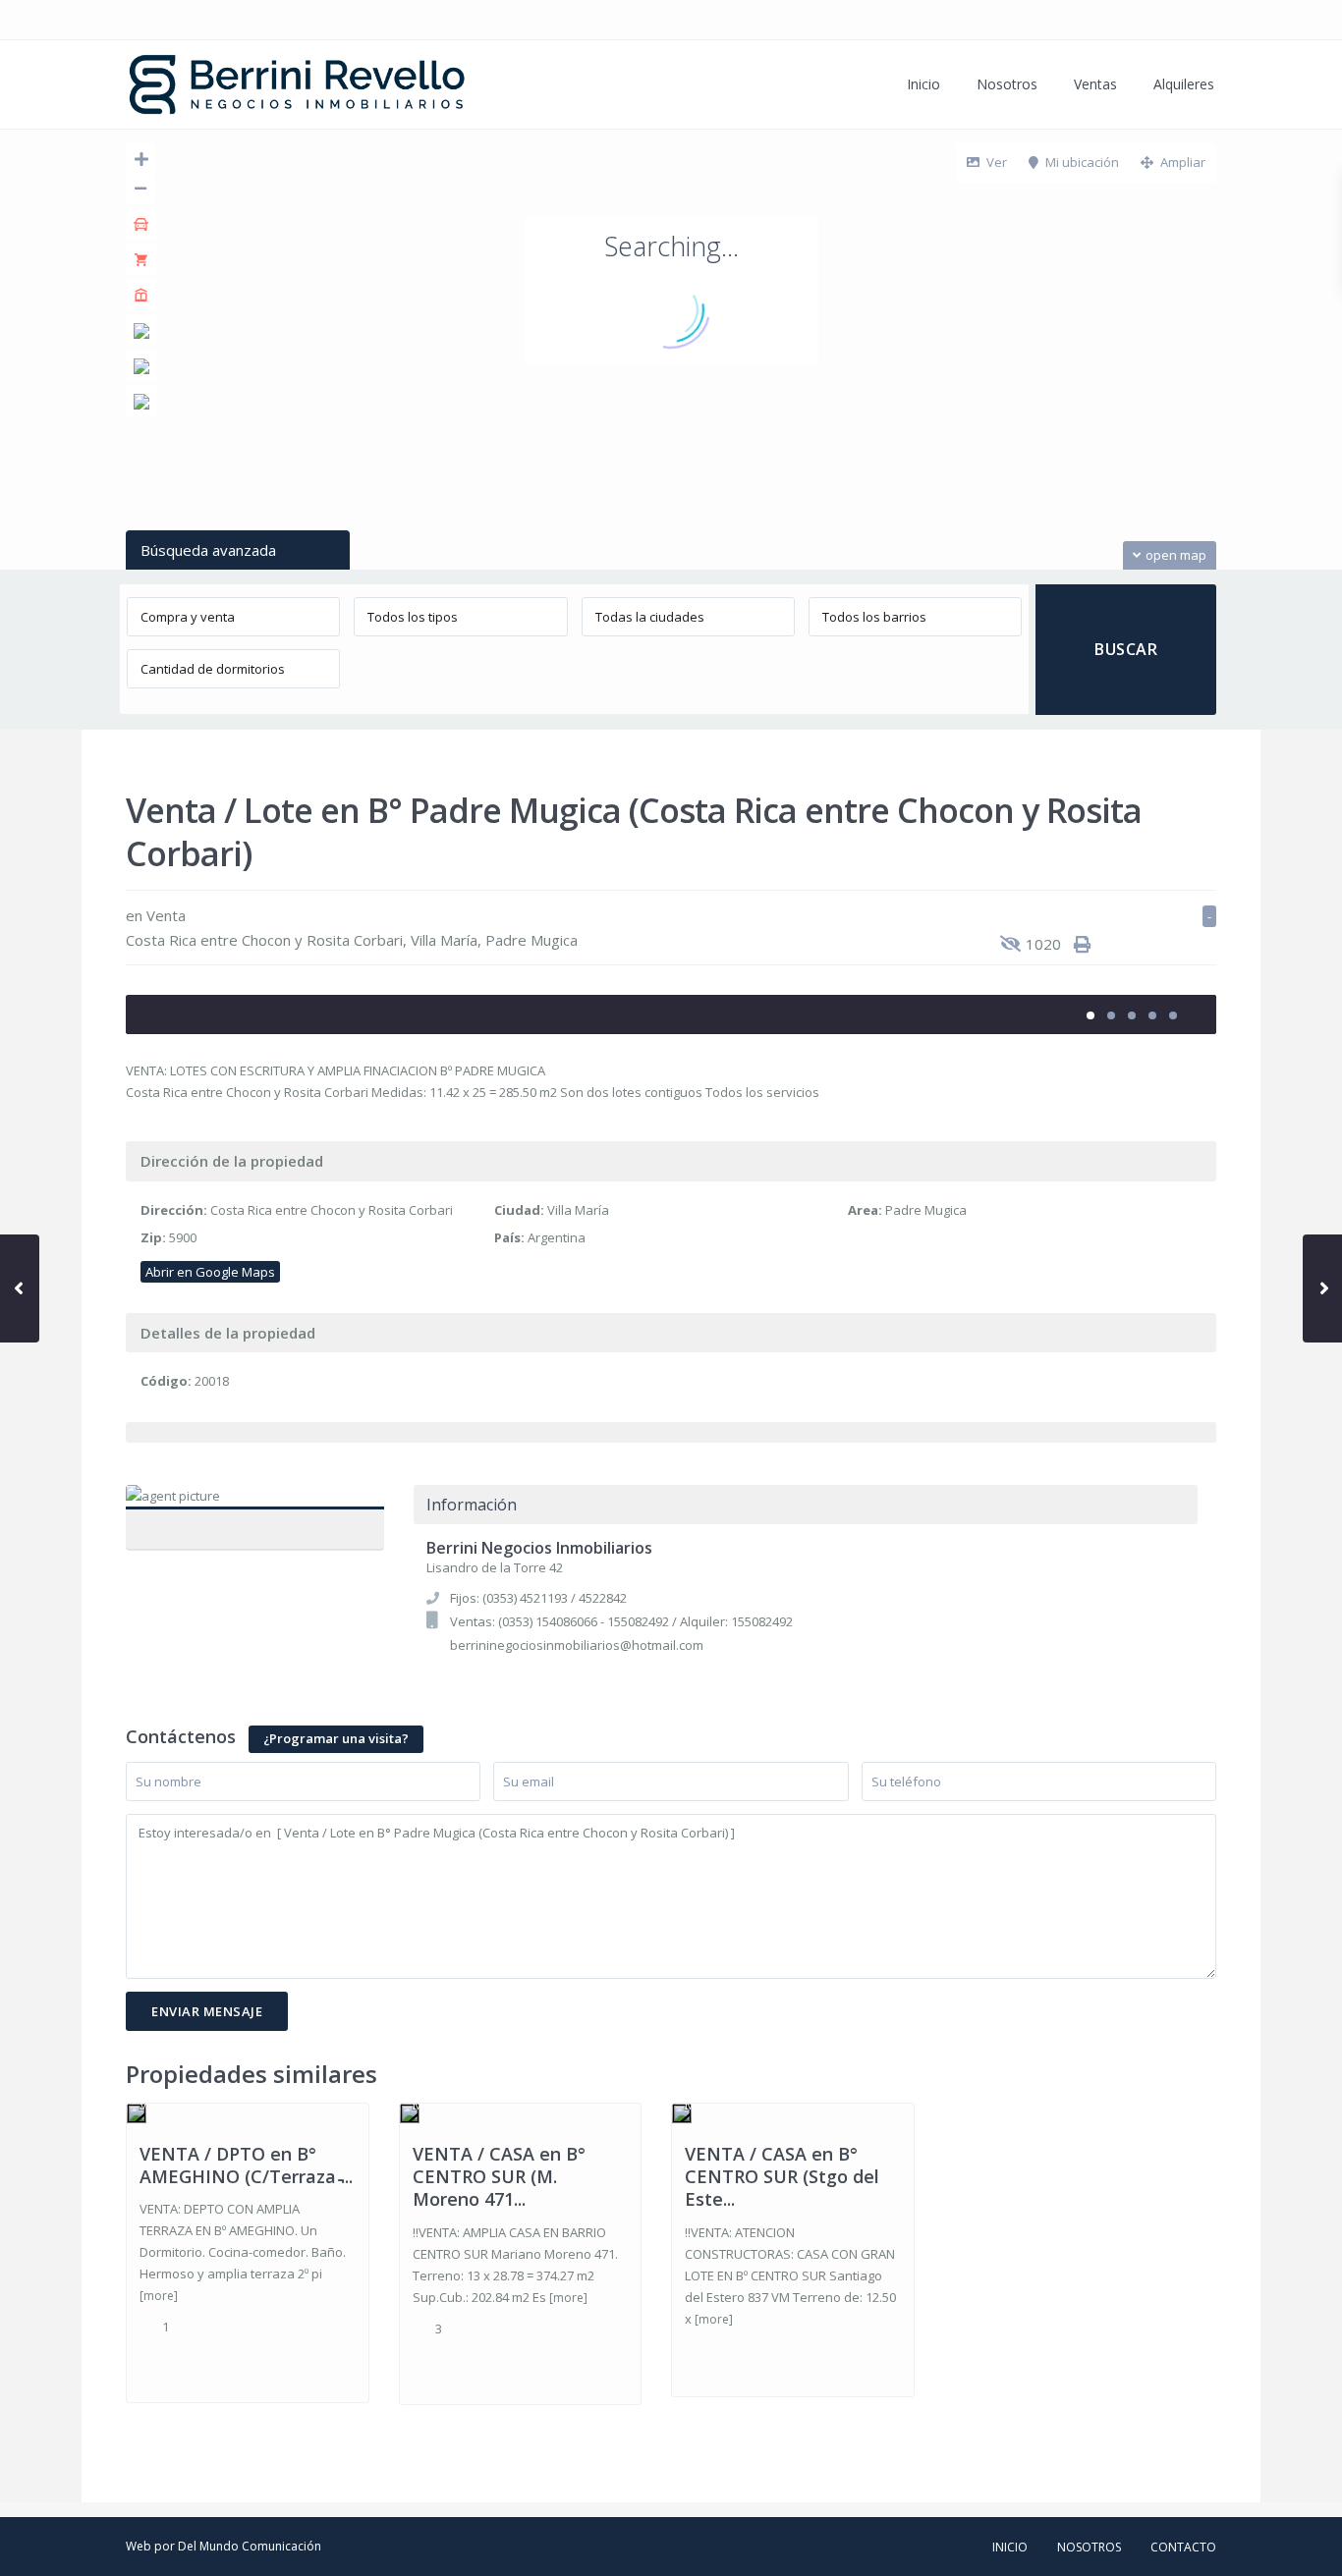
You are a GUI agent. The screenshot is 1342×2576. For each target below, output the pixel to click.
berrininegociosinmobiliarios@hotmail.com (577, 1645)
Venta (166, 915)
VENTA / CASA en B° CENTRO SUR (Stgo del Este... (782, 2177)
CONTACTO (1183, 2547)
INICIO (1010, 2547)
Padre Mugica (531, 940)
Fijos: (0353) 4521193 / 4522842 (538, 1598)
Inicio (923, 84)
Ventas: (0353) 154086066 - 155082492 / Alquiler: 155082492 (621, 1621)
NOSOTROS (1089, 2547)
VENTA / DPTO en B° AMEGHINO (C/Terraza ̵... (246, 2165)
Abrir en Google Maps (210, 1272)
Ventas (1095, 84)
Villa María (444, 940)
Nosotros (1007, 84)
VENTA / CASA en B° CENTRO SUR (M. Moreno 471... (499, 2177)
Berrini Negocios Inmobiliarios (254, 1518)
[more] (159, 2296)
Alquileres (1184, 84)
